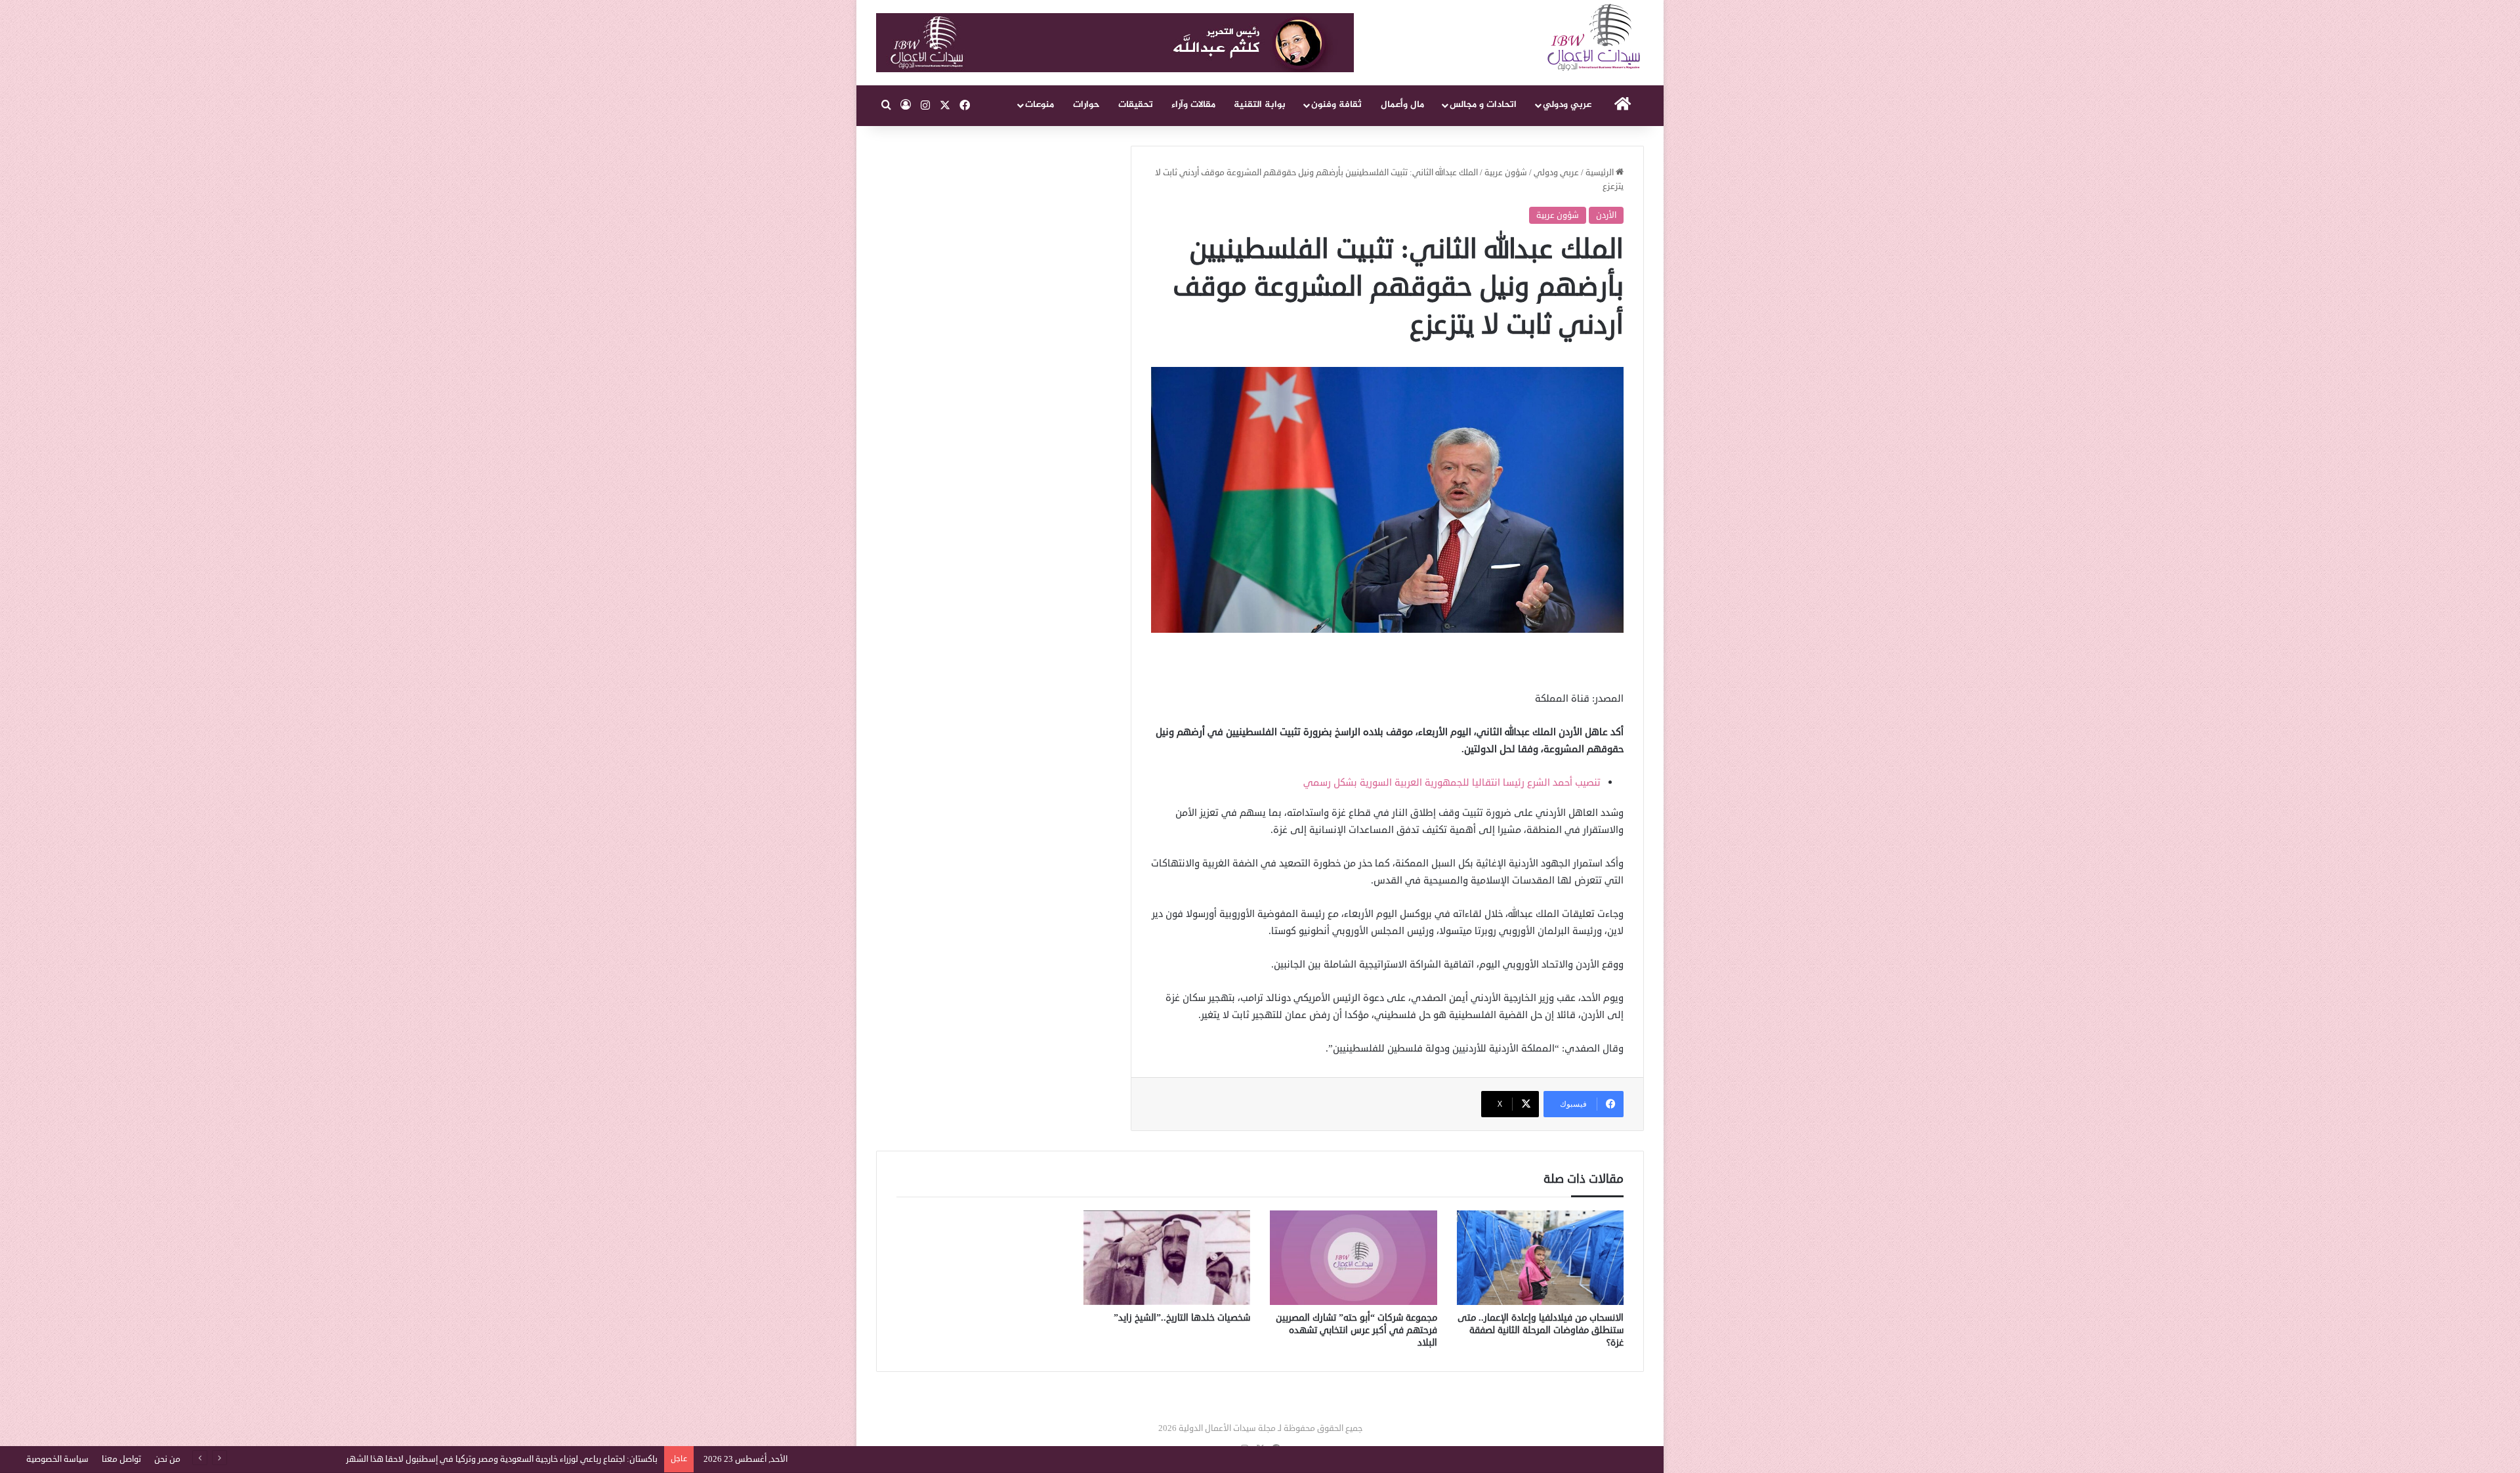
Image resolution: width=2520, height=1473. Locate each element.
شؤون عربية (1506, 173)
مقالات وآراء (1193, 105)
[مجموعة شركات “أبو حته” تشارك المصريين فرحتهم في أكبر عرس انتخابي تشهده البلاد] (1354, 1258)
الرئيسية (1601, 173)
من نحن (167, 1459)
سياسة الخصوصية (57, 1459)
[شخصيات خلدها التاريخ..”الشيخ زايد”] (1167, 1258)
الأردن (1606, 215)
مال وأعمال (1402, 105)
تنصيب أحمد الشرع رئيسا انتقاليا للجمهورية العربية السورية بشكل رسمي (1452, 783)
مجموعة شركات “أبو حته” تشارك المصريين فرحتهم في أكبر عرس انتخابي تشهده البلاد (1356, 1330)
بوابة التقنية (1260, 105)
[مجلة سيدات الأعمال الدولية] (1595, 38)
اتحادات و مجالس (1483, 105)
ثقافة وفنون (1336, 105)
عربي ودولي (1567, 105)
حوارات (1086, 105)
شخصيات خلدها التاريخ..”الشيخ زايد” (1182, 1318)
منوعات (1039, 105)
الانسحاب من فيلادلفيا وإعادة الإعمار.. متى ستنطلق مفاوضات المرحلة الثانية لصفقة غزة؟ (1541, 1330)
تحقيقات (1136, 105)
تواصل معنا (121, 1459)
